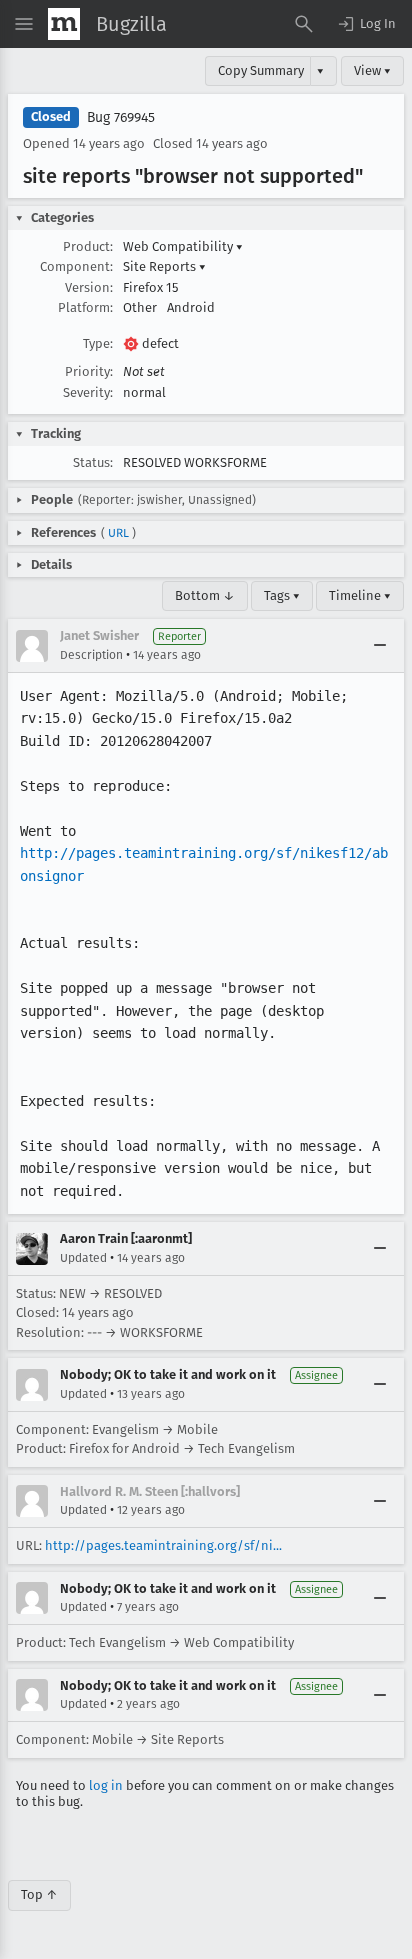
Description (91, 655)
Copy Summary (261, 70)
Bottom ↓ (205, 595)
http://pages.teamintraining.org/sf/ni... (163, 1545)
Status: (93, 462)
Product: (88, 246)
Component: (76, 266)
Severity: (88, 392)
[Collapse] (380, 646)
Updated (83, 1258)
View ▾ (372, 70)
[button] (366, 24)
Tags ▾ (282, 595)
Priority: (89, 371)
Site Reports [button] (164, 266)
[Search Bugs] (304, 24)
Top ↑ (39, 1894)
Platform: (85, 307)
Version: (89, 287)
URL (118, 533)
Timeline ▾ (360, 595)
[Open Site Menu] (24, 24)
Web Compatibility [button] (183, 246)
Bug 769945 (121, 117)
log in (106, 1785)
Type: (98, 343)
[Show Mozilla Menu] (64, 24)
